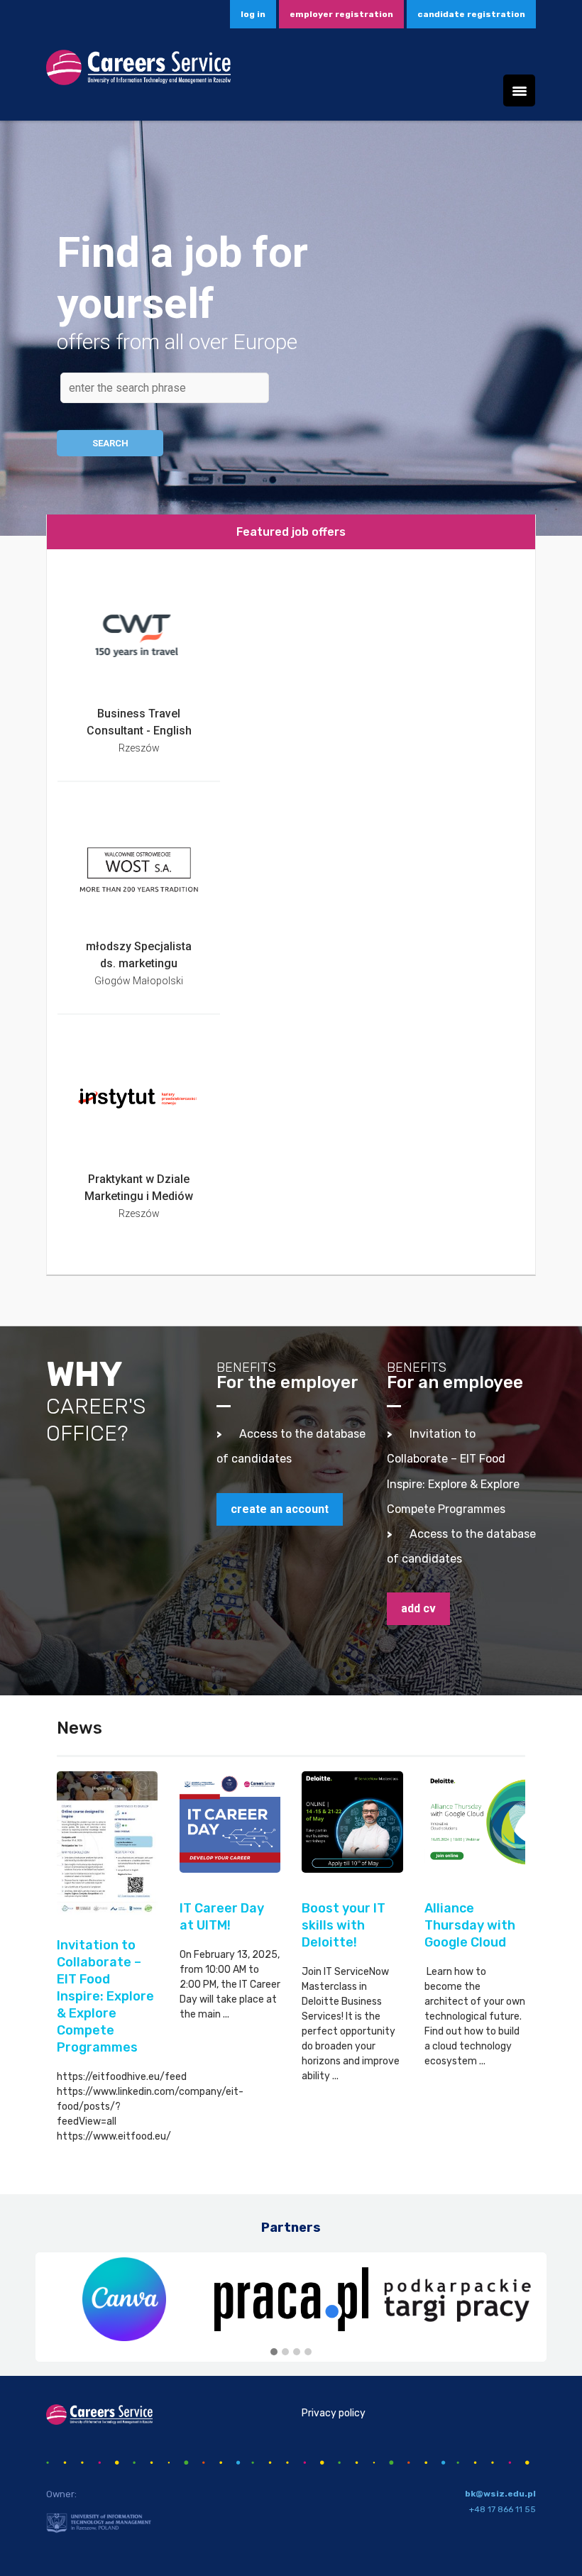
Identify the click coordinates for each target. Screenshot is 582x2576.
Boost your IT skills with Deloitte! (344, 1925)
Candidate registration (471, 14)
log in (253, 14)
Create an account (280, 1509)
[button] (274, 2352)
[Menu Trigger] (519, 90)
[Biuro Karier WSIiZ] (138, 72)
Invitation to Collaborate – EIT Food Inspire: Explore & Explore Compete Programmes (105, 1996)
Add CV (418, 1608)
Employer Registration (341, 14)
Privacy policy (334, 2413)
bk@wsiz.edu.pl (500, 2494)
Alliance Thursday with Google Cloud (470, 1925)
